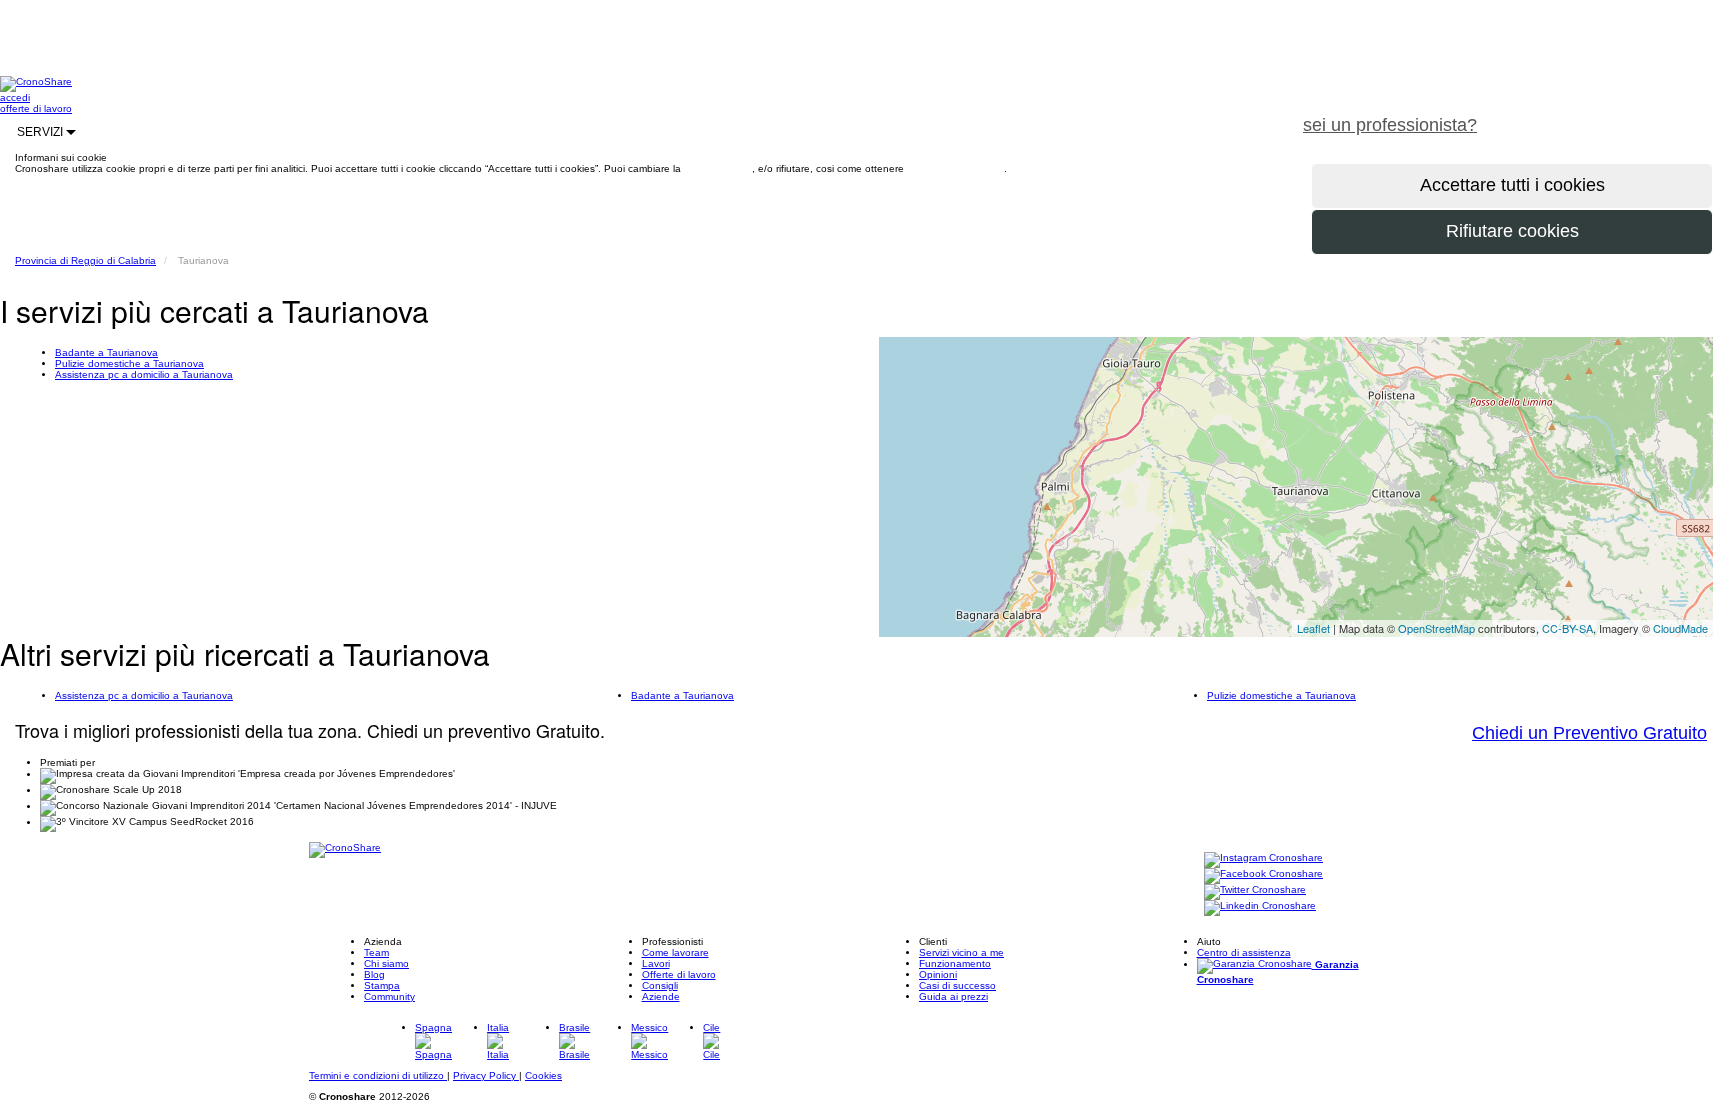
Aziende (661, 996)
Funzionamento (955, 963)
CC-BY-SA (1567, 628)
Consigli (660, 985)
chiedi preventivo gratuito (1611, 114)
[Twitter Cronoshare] (1255, 890)
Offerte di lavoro (679, 974)
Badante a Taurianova (106, 352)
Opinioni (938, 974)
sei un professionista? (1390, 125)
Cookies (543, 1075)
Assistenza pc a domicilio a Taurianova (144, 374)
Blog (374, 974)
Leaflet (1313, 628)
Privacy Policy (486, 1075)
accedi (15, 97)
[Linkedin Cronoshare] (1260, 906)
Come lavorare (675, 952)
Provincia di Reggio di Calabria (85, 260)
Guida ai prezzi (953, 996)
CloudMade (1680, 628)
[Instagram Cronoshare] (1263, 858)
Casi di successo (957, 985)
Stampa (382, 985)
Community (389, 996)
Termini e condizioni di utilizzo (378, 1075)
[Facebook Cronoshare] (1263, 874)
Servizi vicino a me (961, 952)
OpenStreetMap (1436, 628)
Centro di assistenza (1244, 952)
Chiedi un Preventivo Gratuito (1589, 733)
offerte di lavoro (36, 108)
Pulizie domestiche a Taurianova (129, 363)
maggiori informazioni (955, 168)
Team (376, 952)
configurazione (718, 168)
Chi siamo (386, 963)
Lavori (656, 963)
